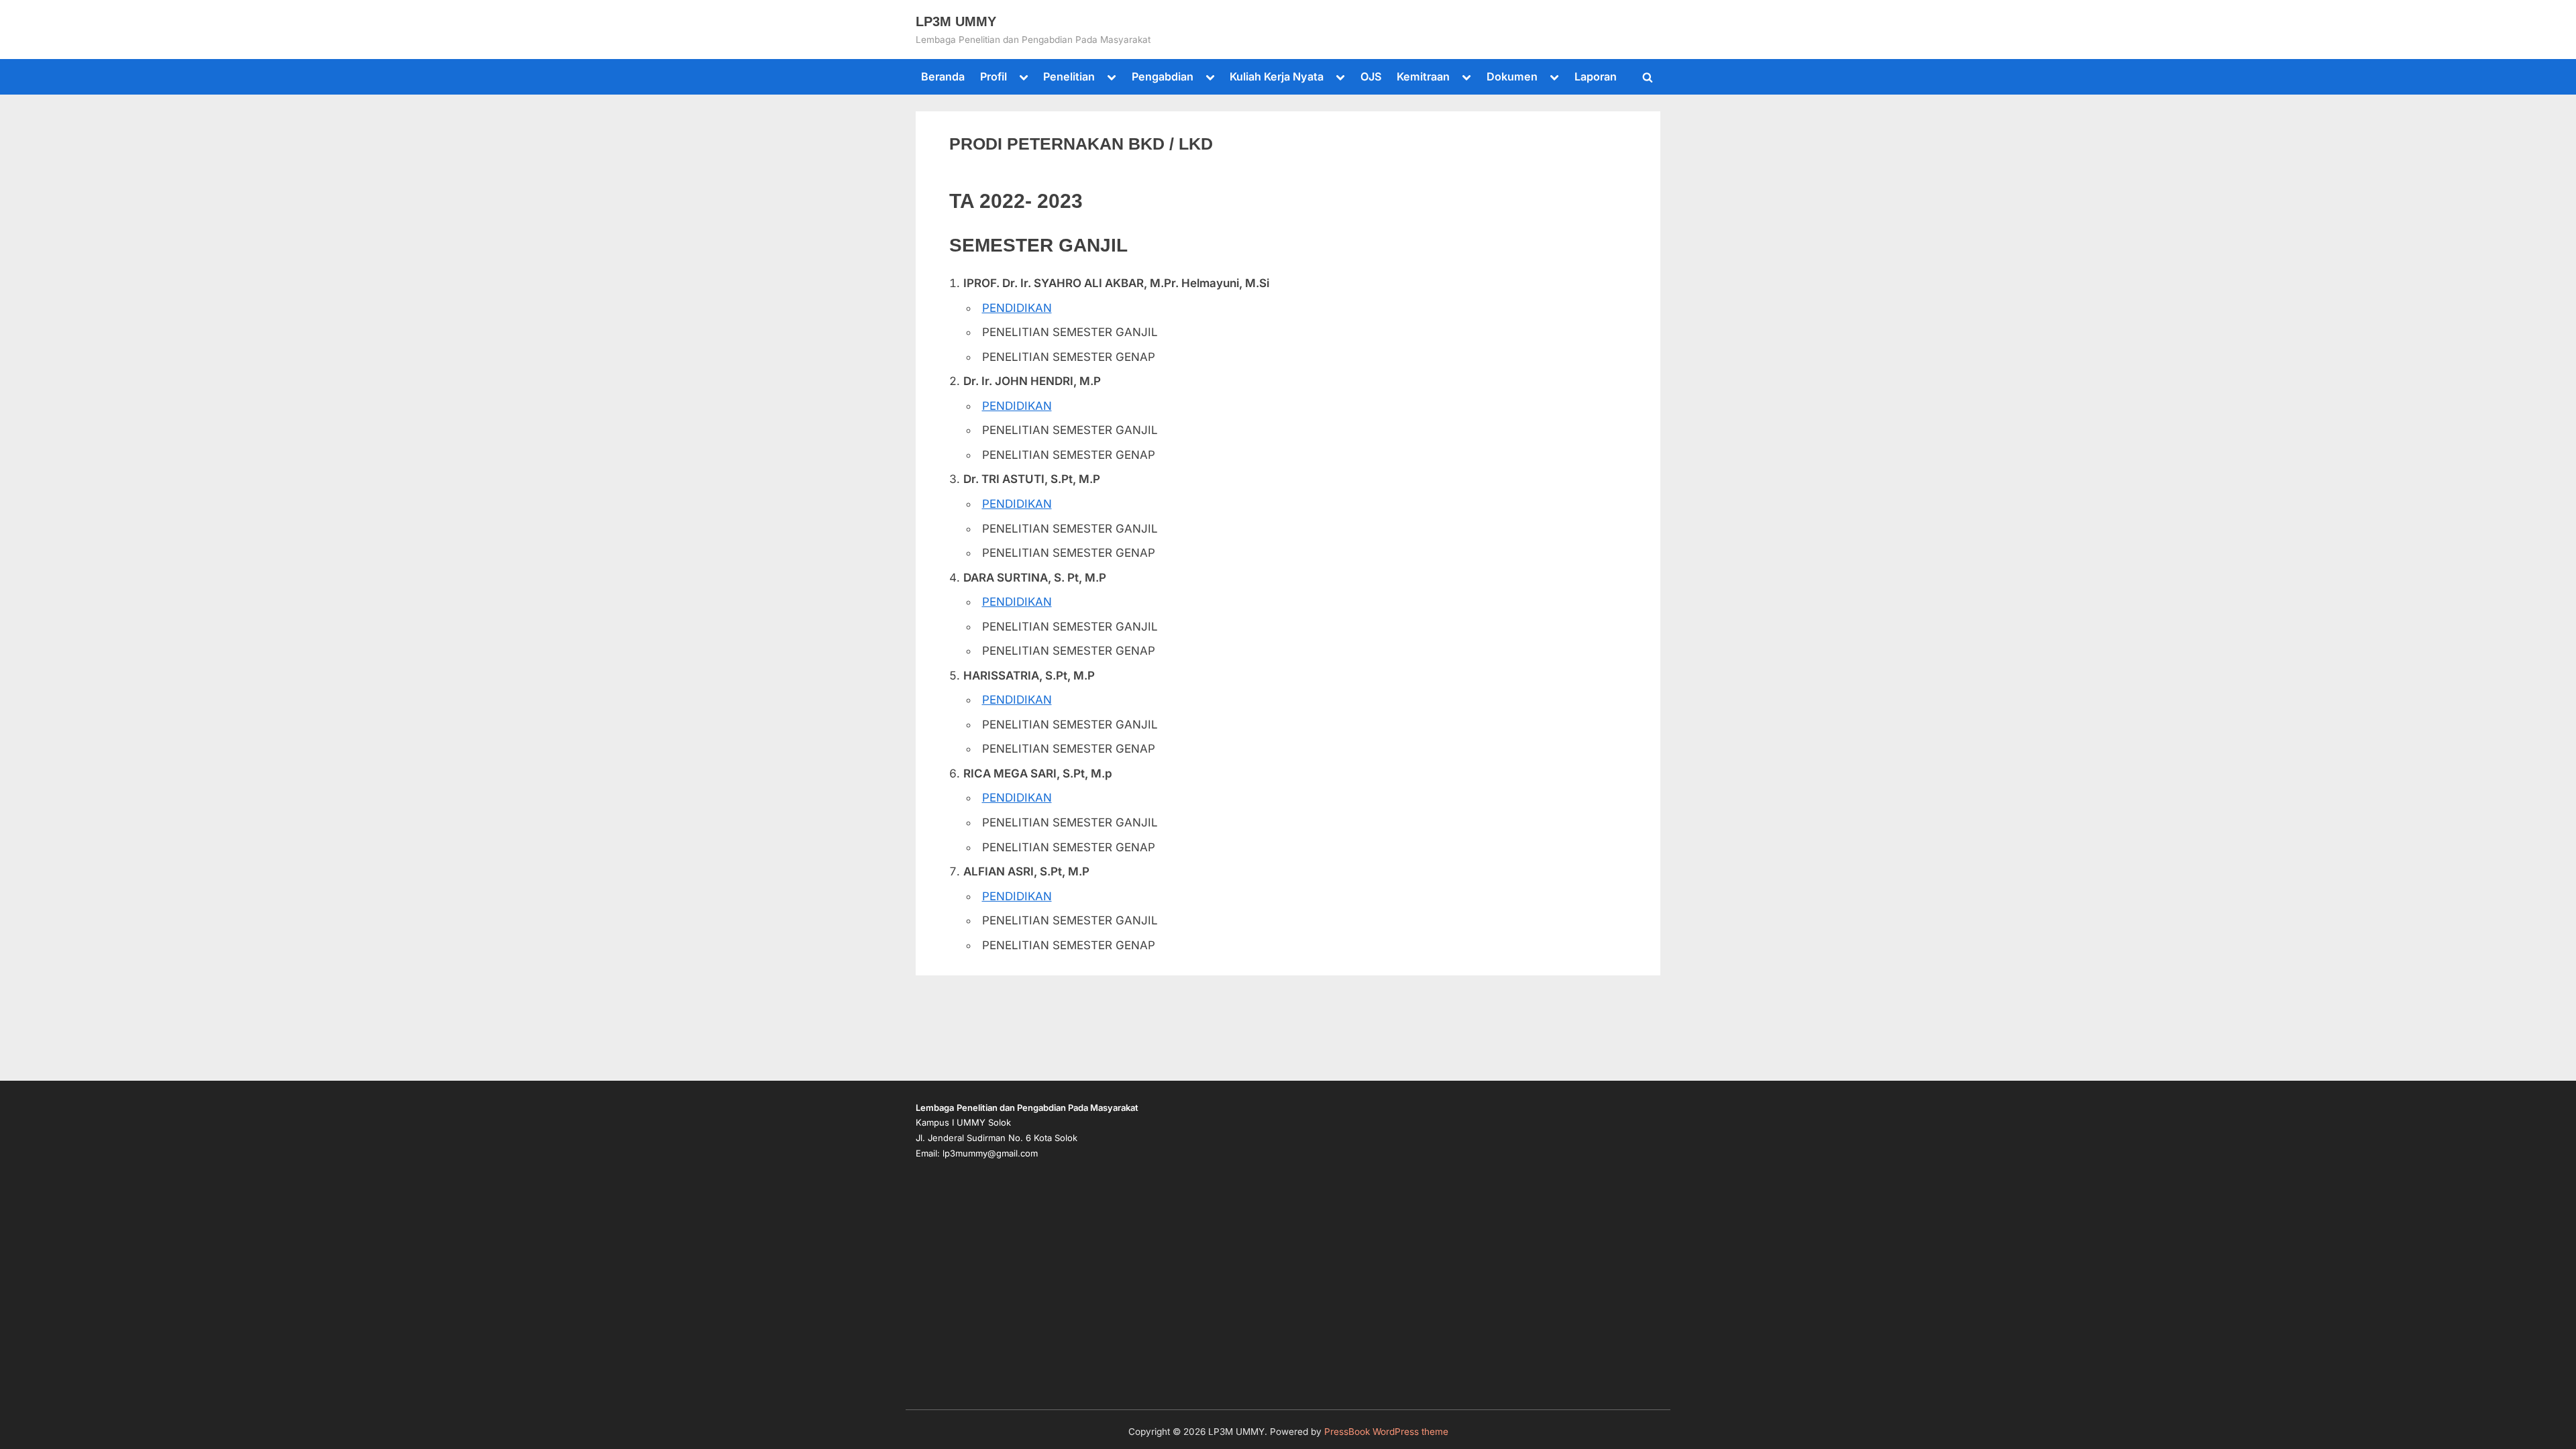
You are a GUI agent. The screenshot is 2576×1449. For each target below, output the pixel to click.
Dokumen (1512, 76)
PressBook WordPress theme (1386, 1432)
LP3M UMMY (956, 21)
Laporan (1596, 76)
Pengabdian (1163, 76)
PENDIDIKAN (1017, 308)
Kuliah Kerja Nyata (1277, 76)
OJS (1371, 76)
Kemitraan (1423, 76)
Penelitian (1069, 76)
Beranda (943, 76)
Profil (994, 76)
